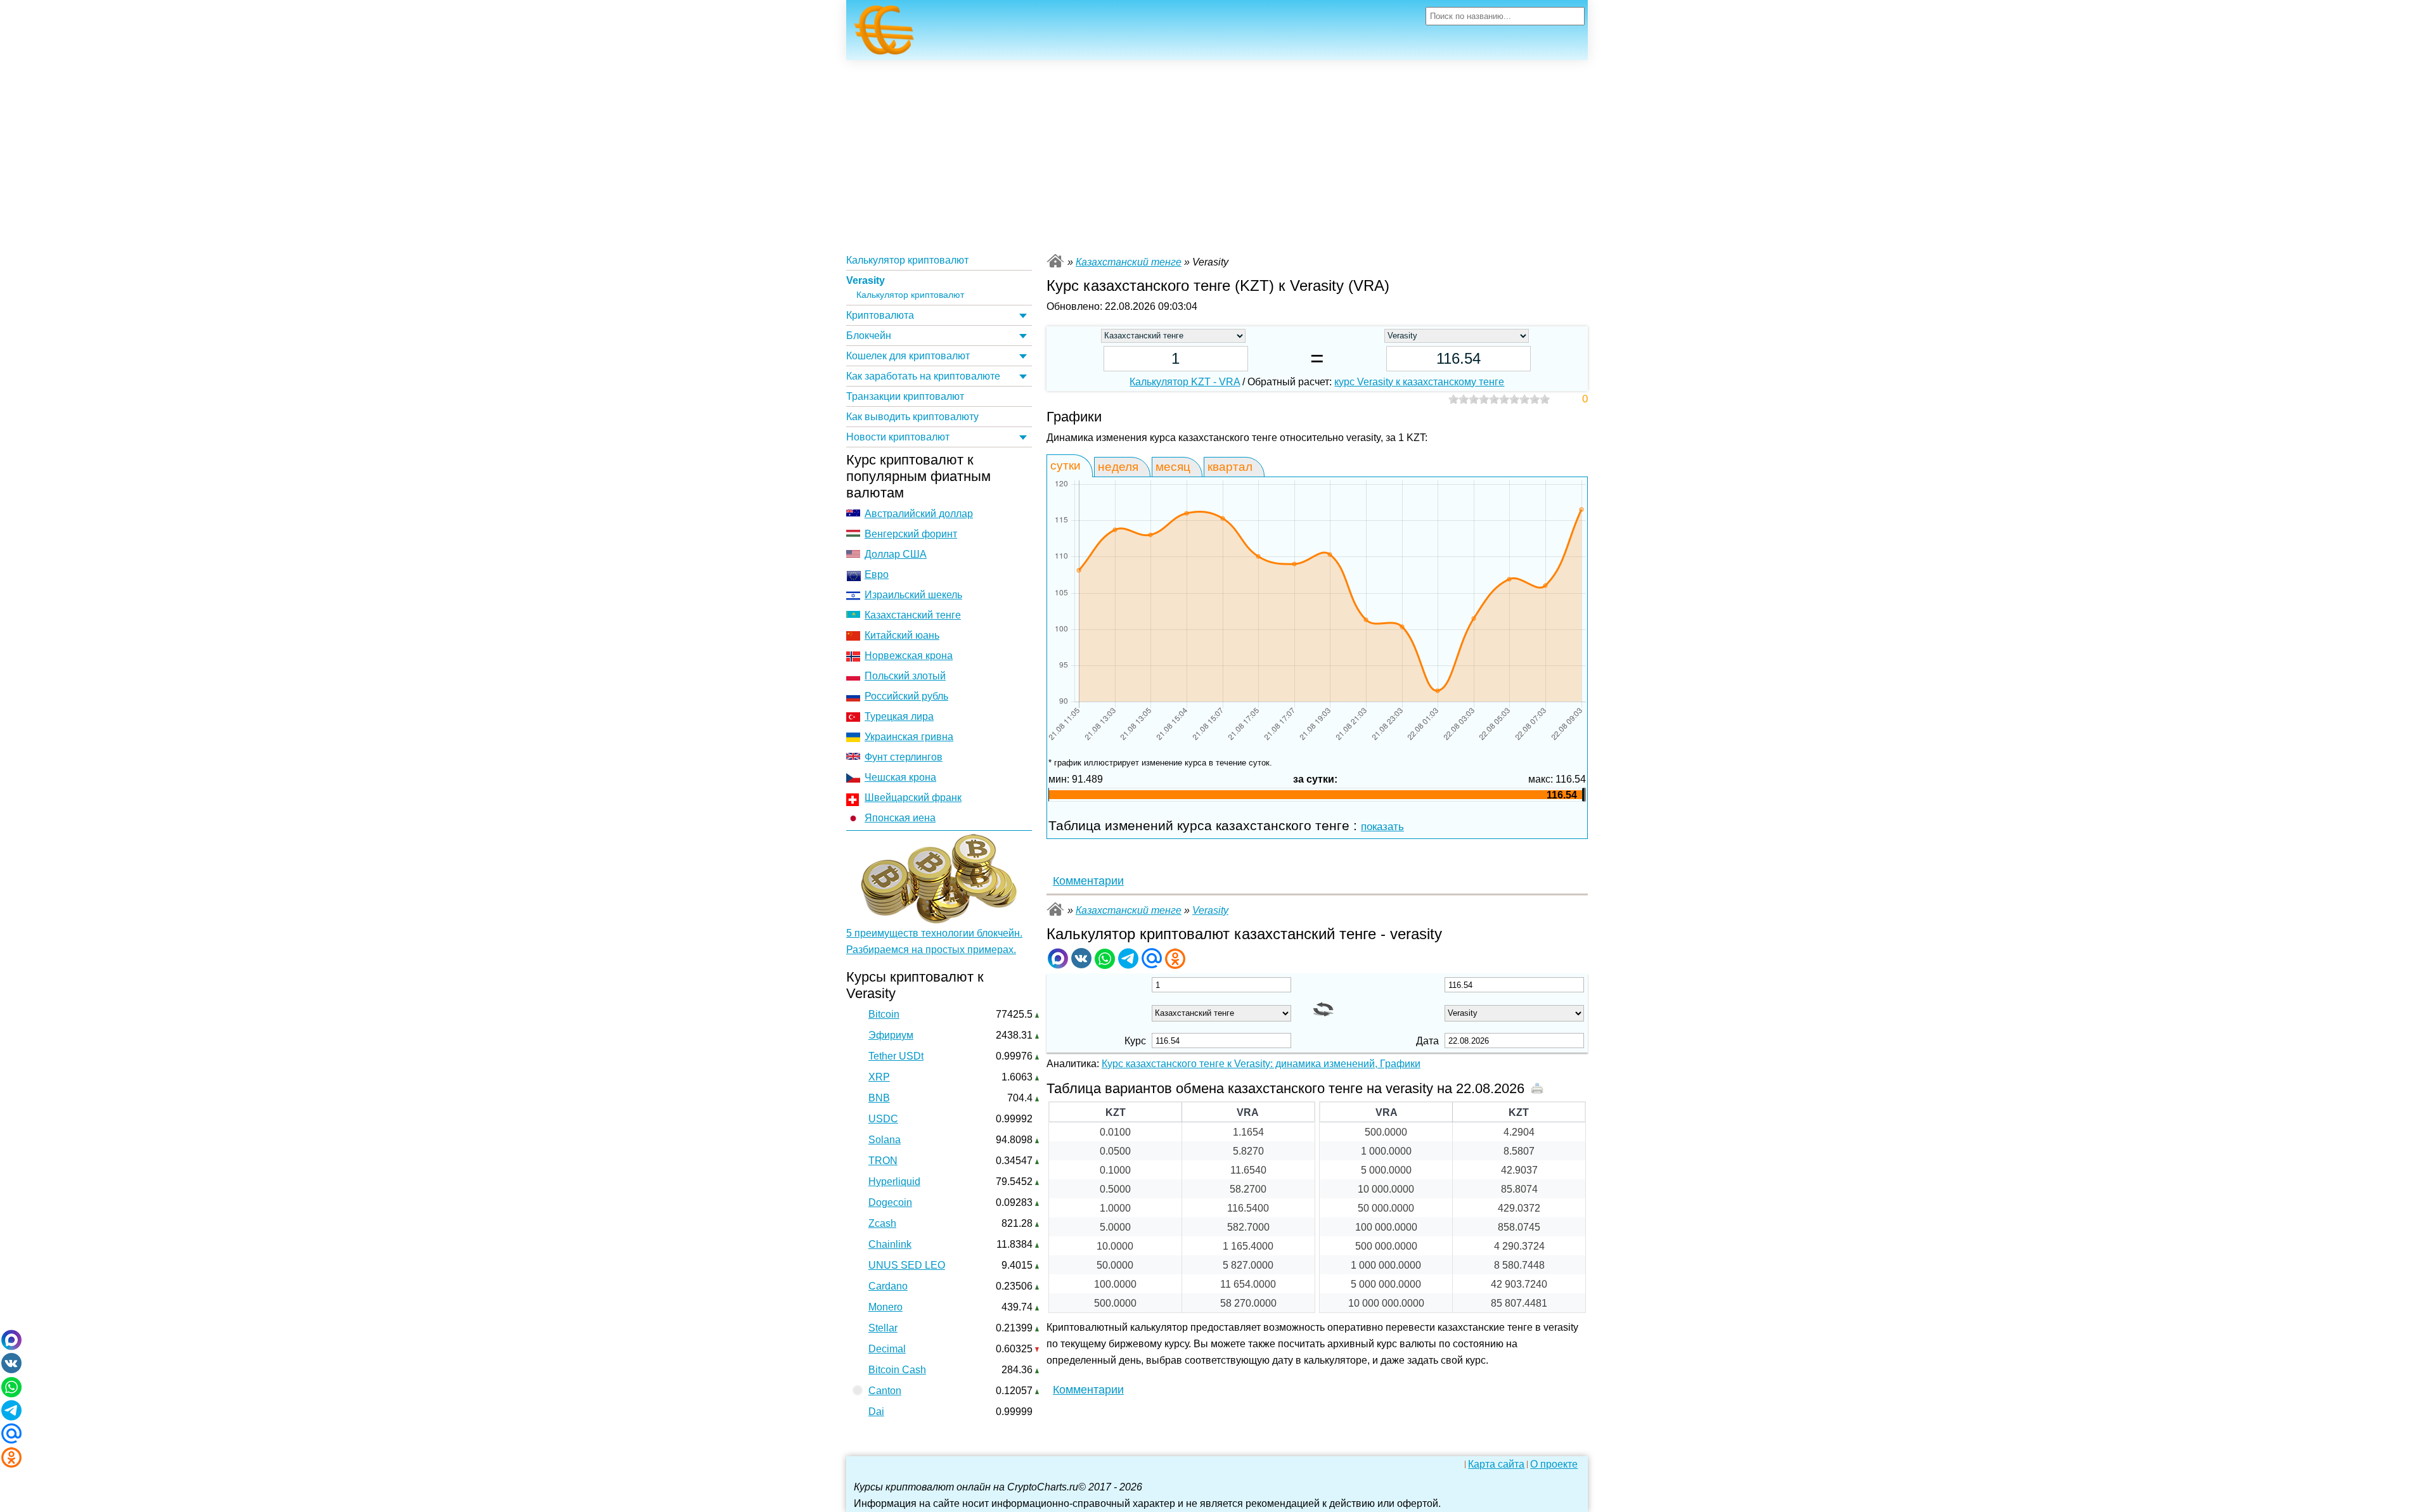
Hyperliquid (894, 1182)
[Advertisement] (1217, 155)
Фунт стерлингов (904, 757)
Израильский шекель (913, 595)
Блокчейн (869, 336)
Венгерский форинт (911, 534)
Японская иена (900, 818)
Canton (885, 1391)
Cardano (888, 1286)
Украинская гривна (909, 737)
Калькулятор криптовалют (907, 260)
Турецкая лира (899, 716)
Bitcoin (884, 1014)
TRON (883, 1161)
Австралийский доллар (919, 514)
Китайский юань (902, 635)
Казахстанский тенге (913, 615)
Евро (877, 574)
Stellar (883, 1328)
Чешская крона (900, 777)
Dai (876, 1412)
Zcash (882, 1223)
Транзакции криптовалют (905, 396)
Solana (885, 1140)
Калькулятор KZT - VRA (1185, 382)
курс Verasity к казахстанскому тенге (1419, 382)
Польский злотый (905, 676)
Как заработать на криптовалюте (923, 376)
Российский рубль (906, 696)
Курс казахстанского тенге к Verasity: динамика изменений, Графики (1261, 1064)
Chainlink (890, 1244)
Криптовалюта (880, 315)
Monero (885, 1307)
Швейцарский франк (913, 798)
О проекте (1554, 1464)
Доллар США (896, 554)
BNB (879, 1098)
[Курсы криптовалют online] (884, 34)
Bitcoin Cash (897, 1370)
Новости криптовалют (898, 437)
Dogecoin (890, 1202)
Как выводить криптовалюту (912, 417)
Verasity (866, 280)
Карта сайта (1496, 1464)
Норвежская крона (909, 656)
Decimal (887, 1349)
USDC (883, 1119)
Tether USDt (896, 1056)
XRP (879, 1077)
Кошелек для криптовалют (908, 356)
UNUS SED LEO (907, 1265)
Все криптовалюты (1055, 261)
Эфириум (891, 1035)
